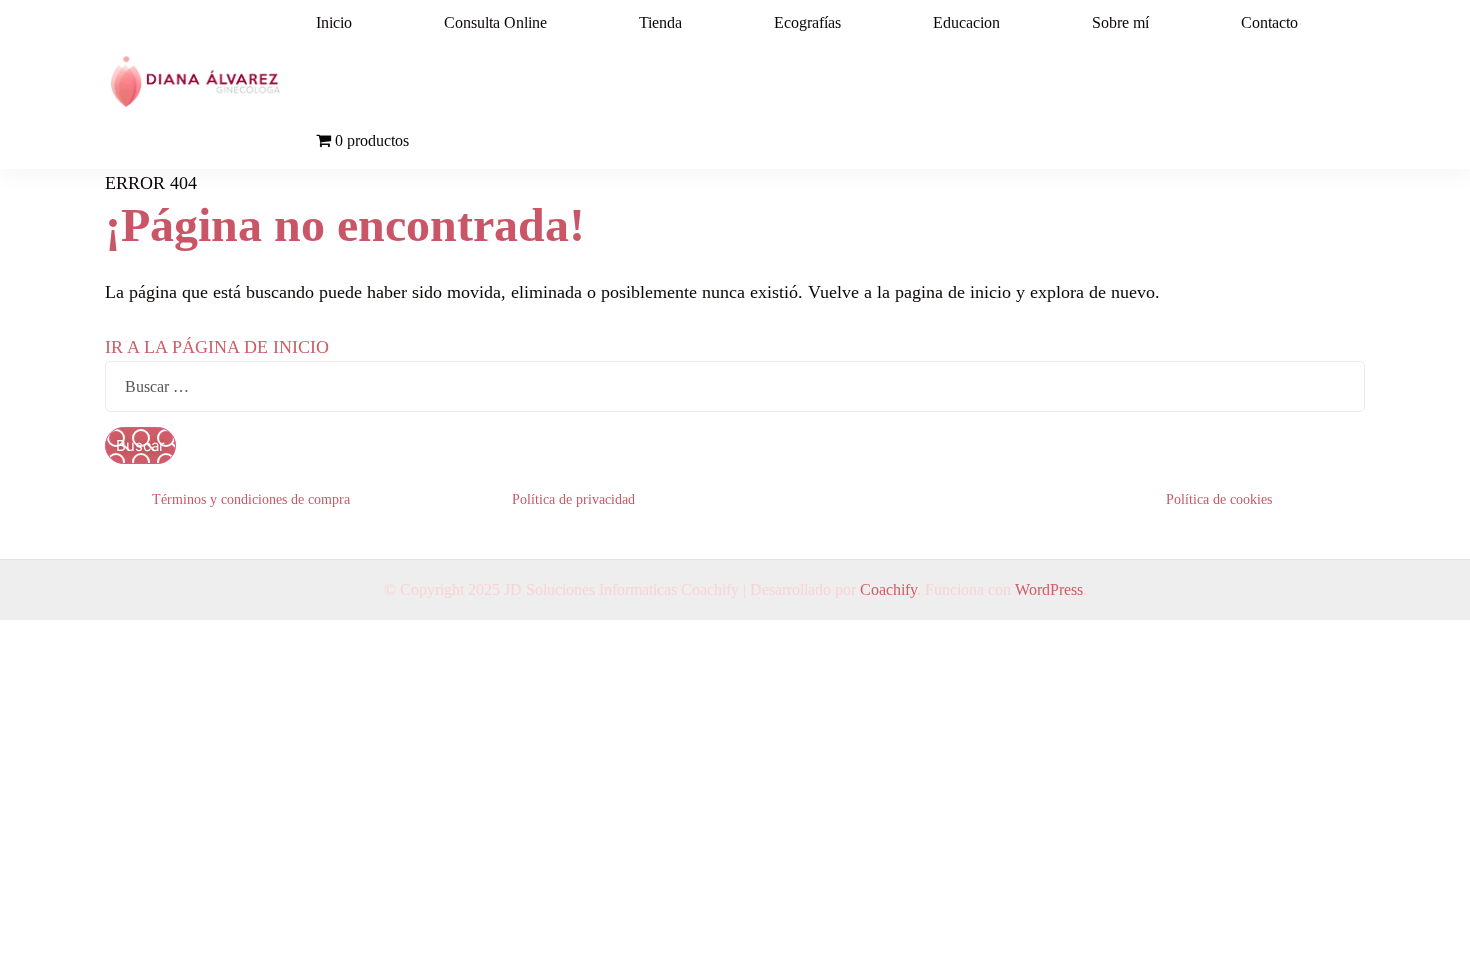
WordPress (1049, 589)
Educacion (966, 22)
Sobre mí (1120, 22)
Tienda (660, 22)
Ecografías (807, 22)
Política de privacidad (573, 499)
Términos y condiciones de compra (251, 499)
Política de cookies (1219, 499)
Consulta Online (495, 22)
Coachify (888, 589)
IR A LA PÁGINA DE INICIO (217, 347)
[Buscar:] (735, 386)
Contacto (1269, 22)
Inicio (334, 22)
